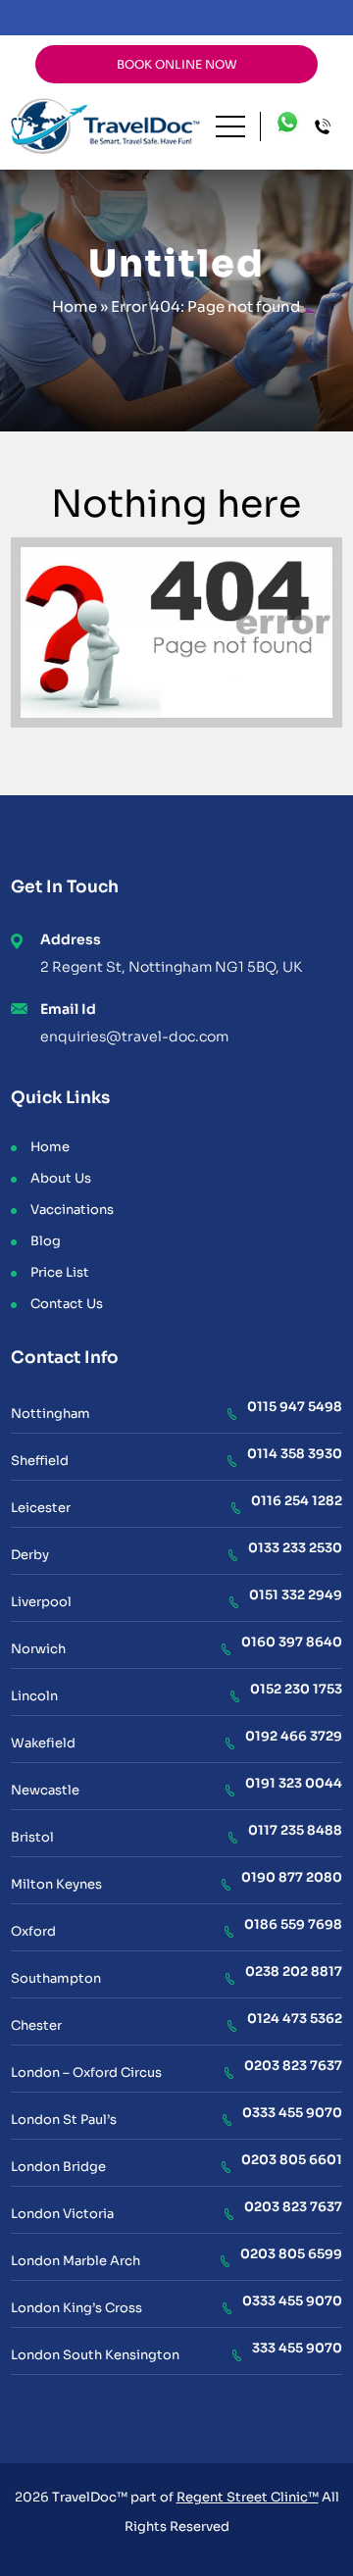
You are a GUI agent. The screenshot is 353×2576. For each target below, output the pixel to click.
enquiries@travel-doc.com (134, 1036)
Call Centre (328, 127)
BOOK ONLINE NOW (177, 64)
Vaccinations (72, 1210)
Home (75, 306)
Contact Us (67, 1304)
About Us (61, 1178)
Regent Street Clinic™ (248, 2497)
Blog (46, 1241)
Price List (60, 1272)
